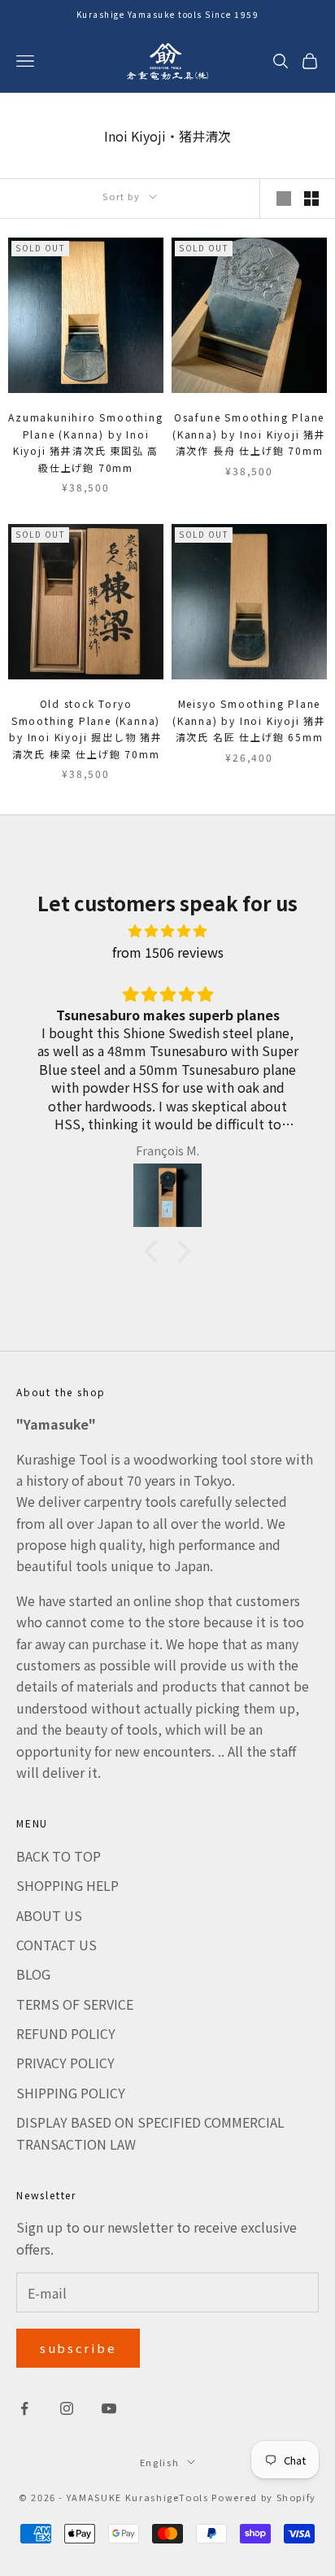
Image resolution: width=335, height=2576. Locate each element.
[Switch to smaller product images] (311, 199)
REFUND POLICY (66, 2033)
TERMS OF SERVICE (75, 2004)
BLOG (33, 1974)
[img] (167, 930)
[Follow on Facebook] (24, 2408)
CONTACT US (57, 1945)
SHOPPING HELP (67, 1885)
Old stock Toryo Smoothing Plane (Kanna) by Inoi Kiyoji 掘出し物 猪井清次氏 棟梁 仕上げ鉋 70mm (86, 728)
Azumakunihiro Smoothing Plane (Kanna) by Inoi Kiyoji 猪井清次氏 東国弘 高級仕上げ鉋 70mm (85, 442)
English (160, 2462)
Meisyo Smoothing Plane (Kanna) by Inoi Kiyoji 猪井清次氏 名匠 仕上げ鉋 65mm (249, 720)
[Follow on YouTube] (109, 2408)
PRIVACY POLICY (65, 2063)
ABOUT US (49, 1915)
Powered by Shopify (264, 2497)
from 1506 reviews (168, 952)
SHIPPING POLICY (71, 2093)
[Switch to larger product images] (284, 199)
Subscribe (78, 2348)
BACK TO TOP (59, 1856)
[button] (155, 1251)
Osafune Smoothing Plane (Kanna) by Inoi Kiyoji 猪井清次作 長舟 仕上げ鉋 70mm (249, 434)
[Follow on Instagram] (67, 2408)
